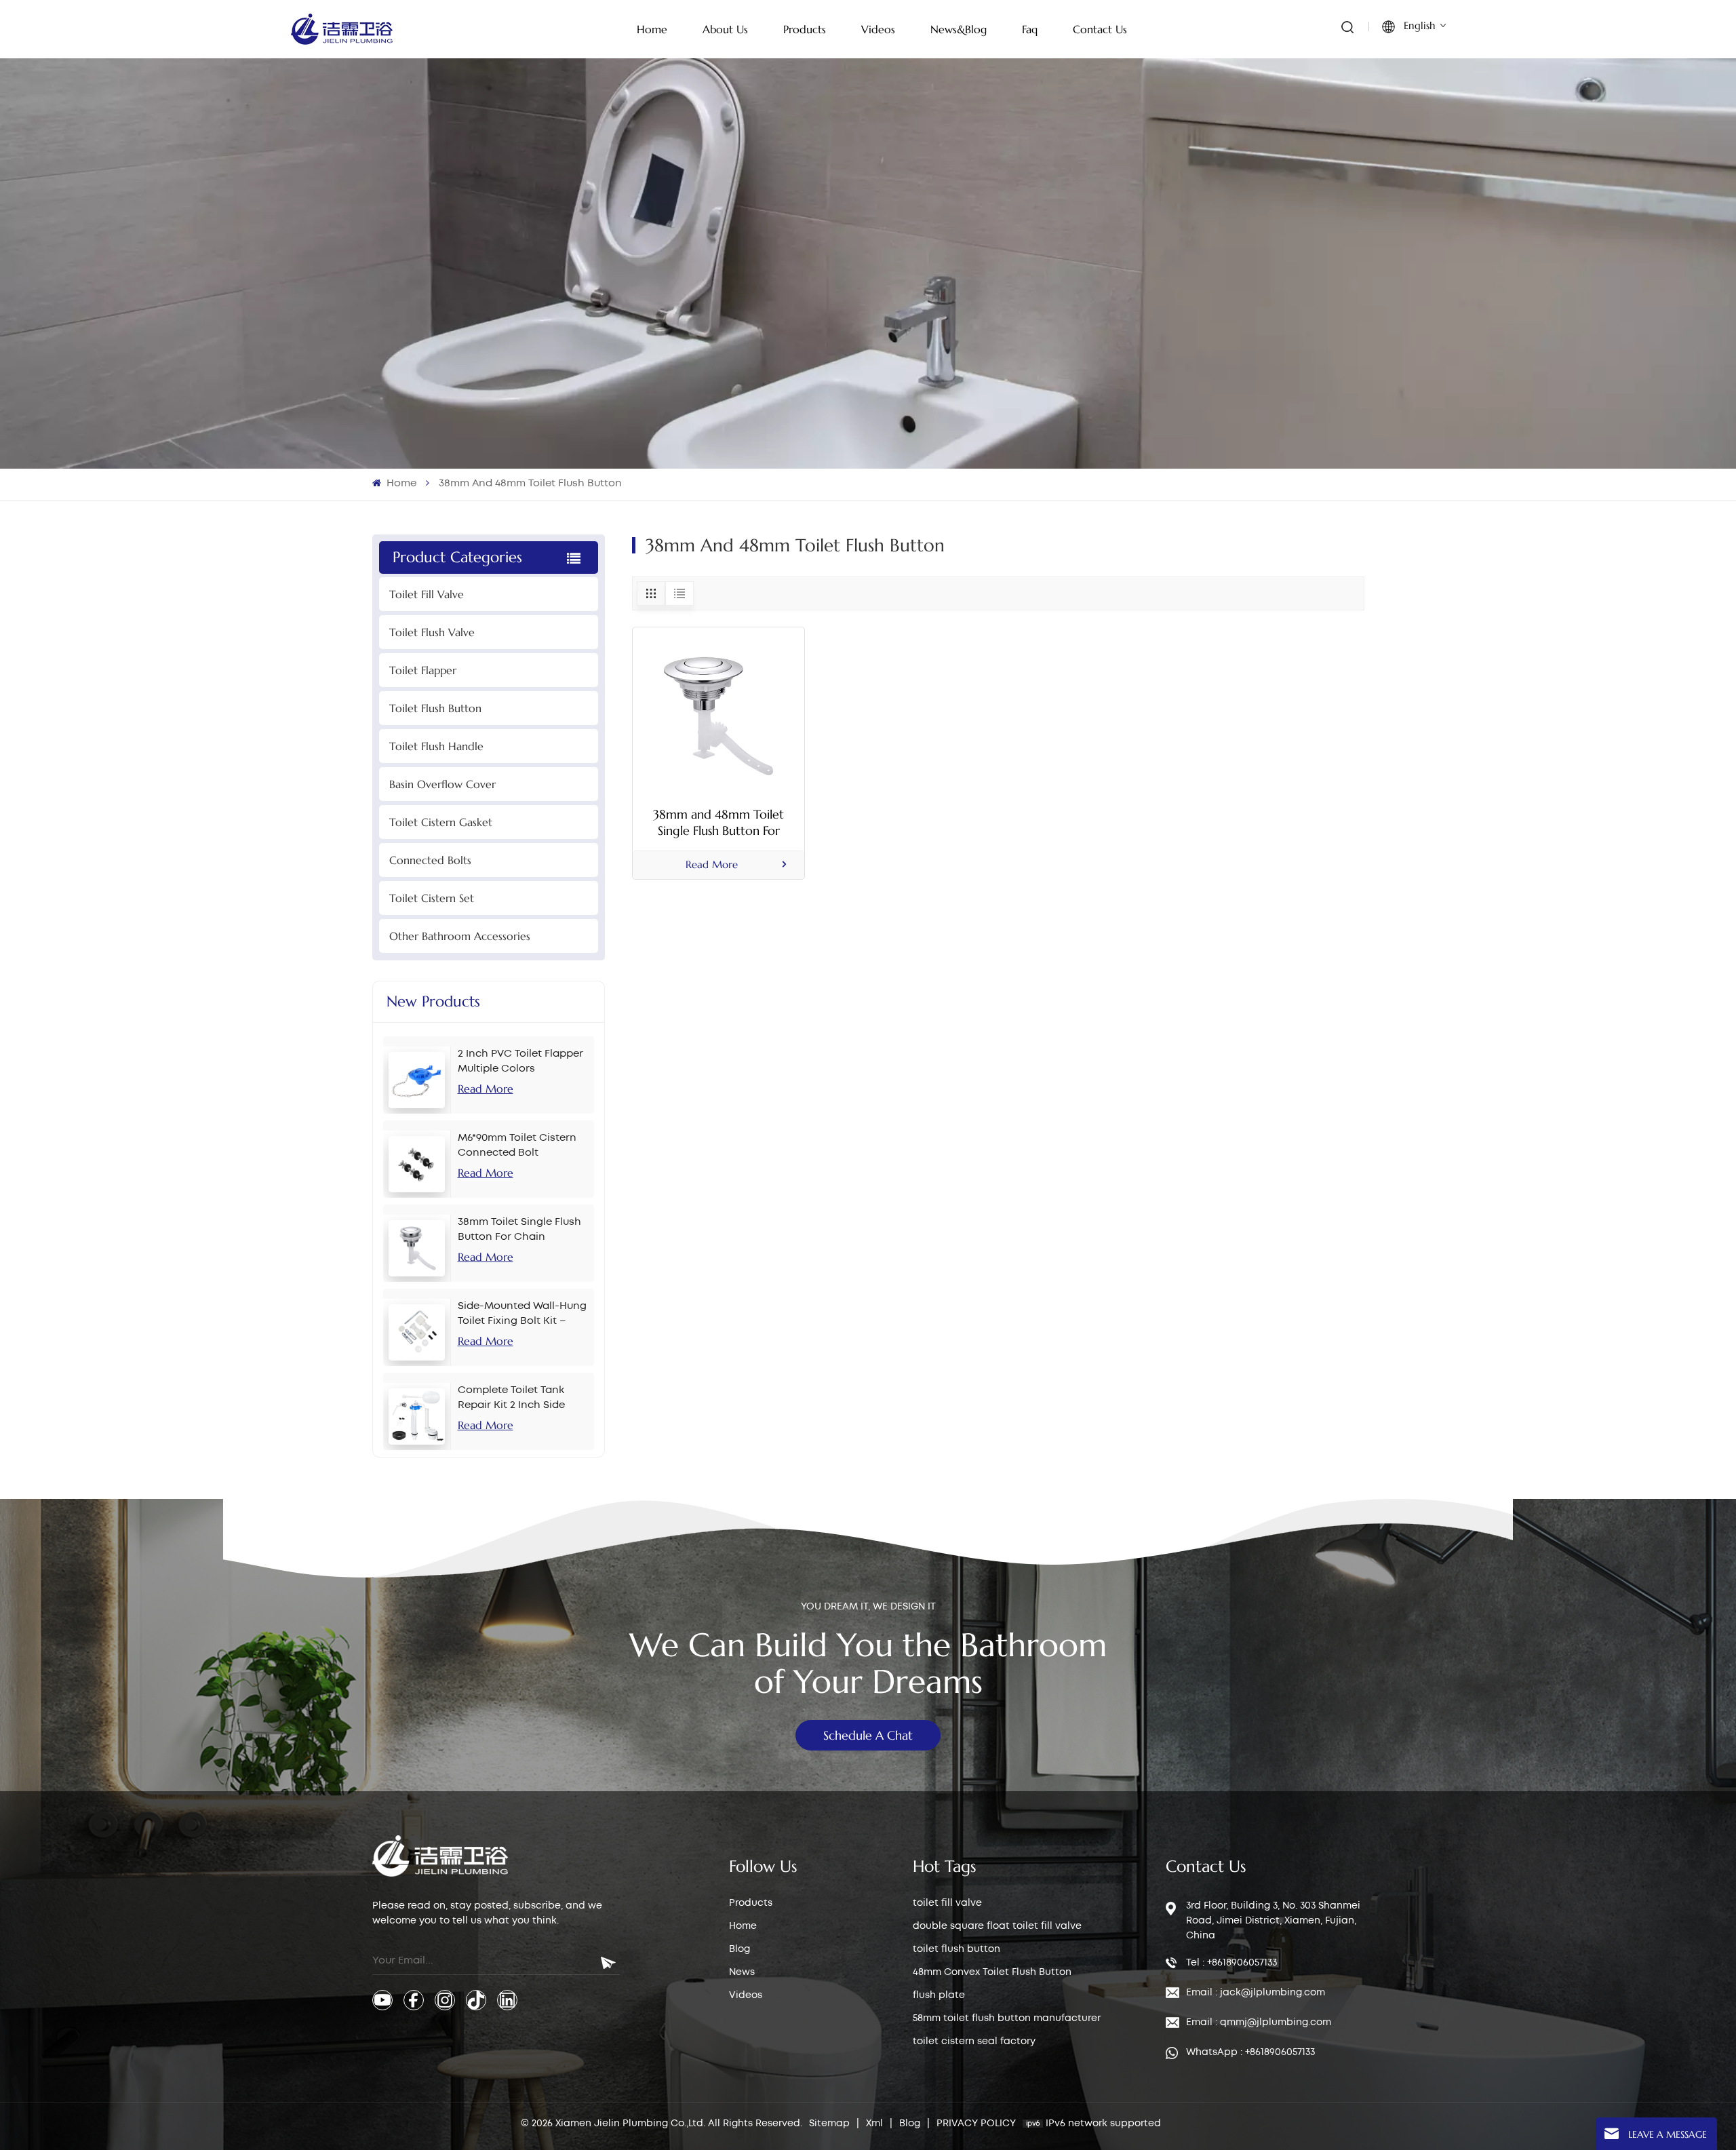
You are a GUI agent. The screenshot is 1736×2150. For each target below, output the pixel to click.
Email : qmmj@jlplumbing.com (1259, 2022)
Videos (746, 1995)
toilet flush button (956, 1949)
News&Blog (959, 29)
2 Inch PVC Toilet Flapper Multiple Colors (520, 1061)
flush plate (939, 1995)
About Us (725, 29)
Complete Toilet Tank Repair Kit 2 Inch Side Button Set (511, 1399)
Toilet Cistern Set (432, 898)
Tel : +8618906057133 (1231, 1963)
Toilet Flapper (423, 670)
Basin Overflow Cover (442, 784)
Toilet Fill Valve (427, 594)
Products (751, 1903)
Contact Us (1100, 29)
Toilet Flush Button (435, 708)
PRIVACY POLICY (976, 2124)
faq (1030, 29)
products (805, 29)
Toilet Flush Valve (432, 632)
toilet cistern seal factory (974, 2041)
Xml (874, 2124)
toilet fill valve (947, 1903)
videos (878, 29)
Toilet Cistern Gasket (441, 822)
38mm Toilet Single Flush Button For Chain (519, 1230)
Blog (739, 1949)
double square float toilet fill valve (997, 1926)
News (742, 1972)
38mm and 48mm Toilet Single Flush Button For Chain (718, 823)
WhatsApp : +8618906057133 (1250, 2052)
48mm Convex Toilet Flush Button (992, 1972)
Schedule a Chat (868, 1735)
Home (652, 29)
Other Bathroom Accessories (460, 936)
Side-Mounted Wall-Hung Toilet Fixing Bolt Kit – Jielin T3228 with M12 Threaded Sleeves (522, 1315)
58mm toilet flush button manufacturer (1007, 2018)
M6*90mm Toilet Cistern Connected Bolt (517, 1146)
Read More (486, 1089)
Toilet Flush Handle (436, 746)
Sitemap (829, 2124)
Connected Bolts (430, 860)
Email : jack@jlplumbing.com (1256, 1993)
